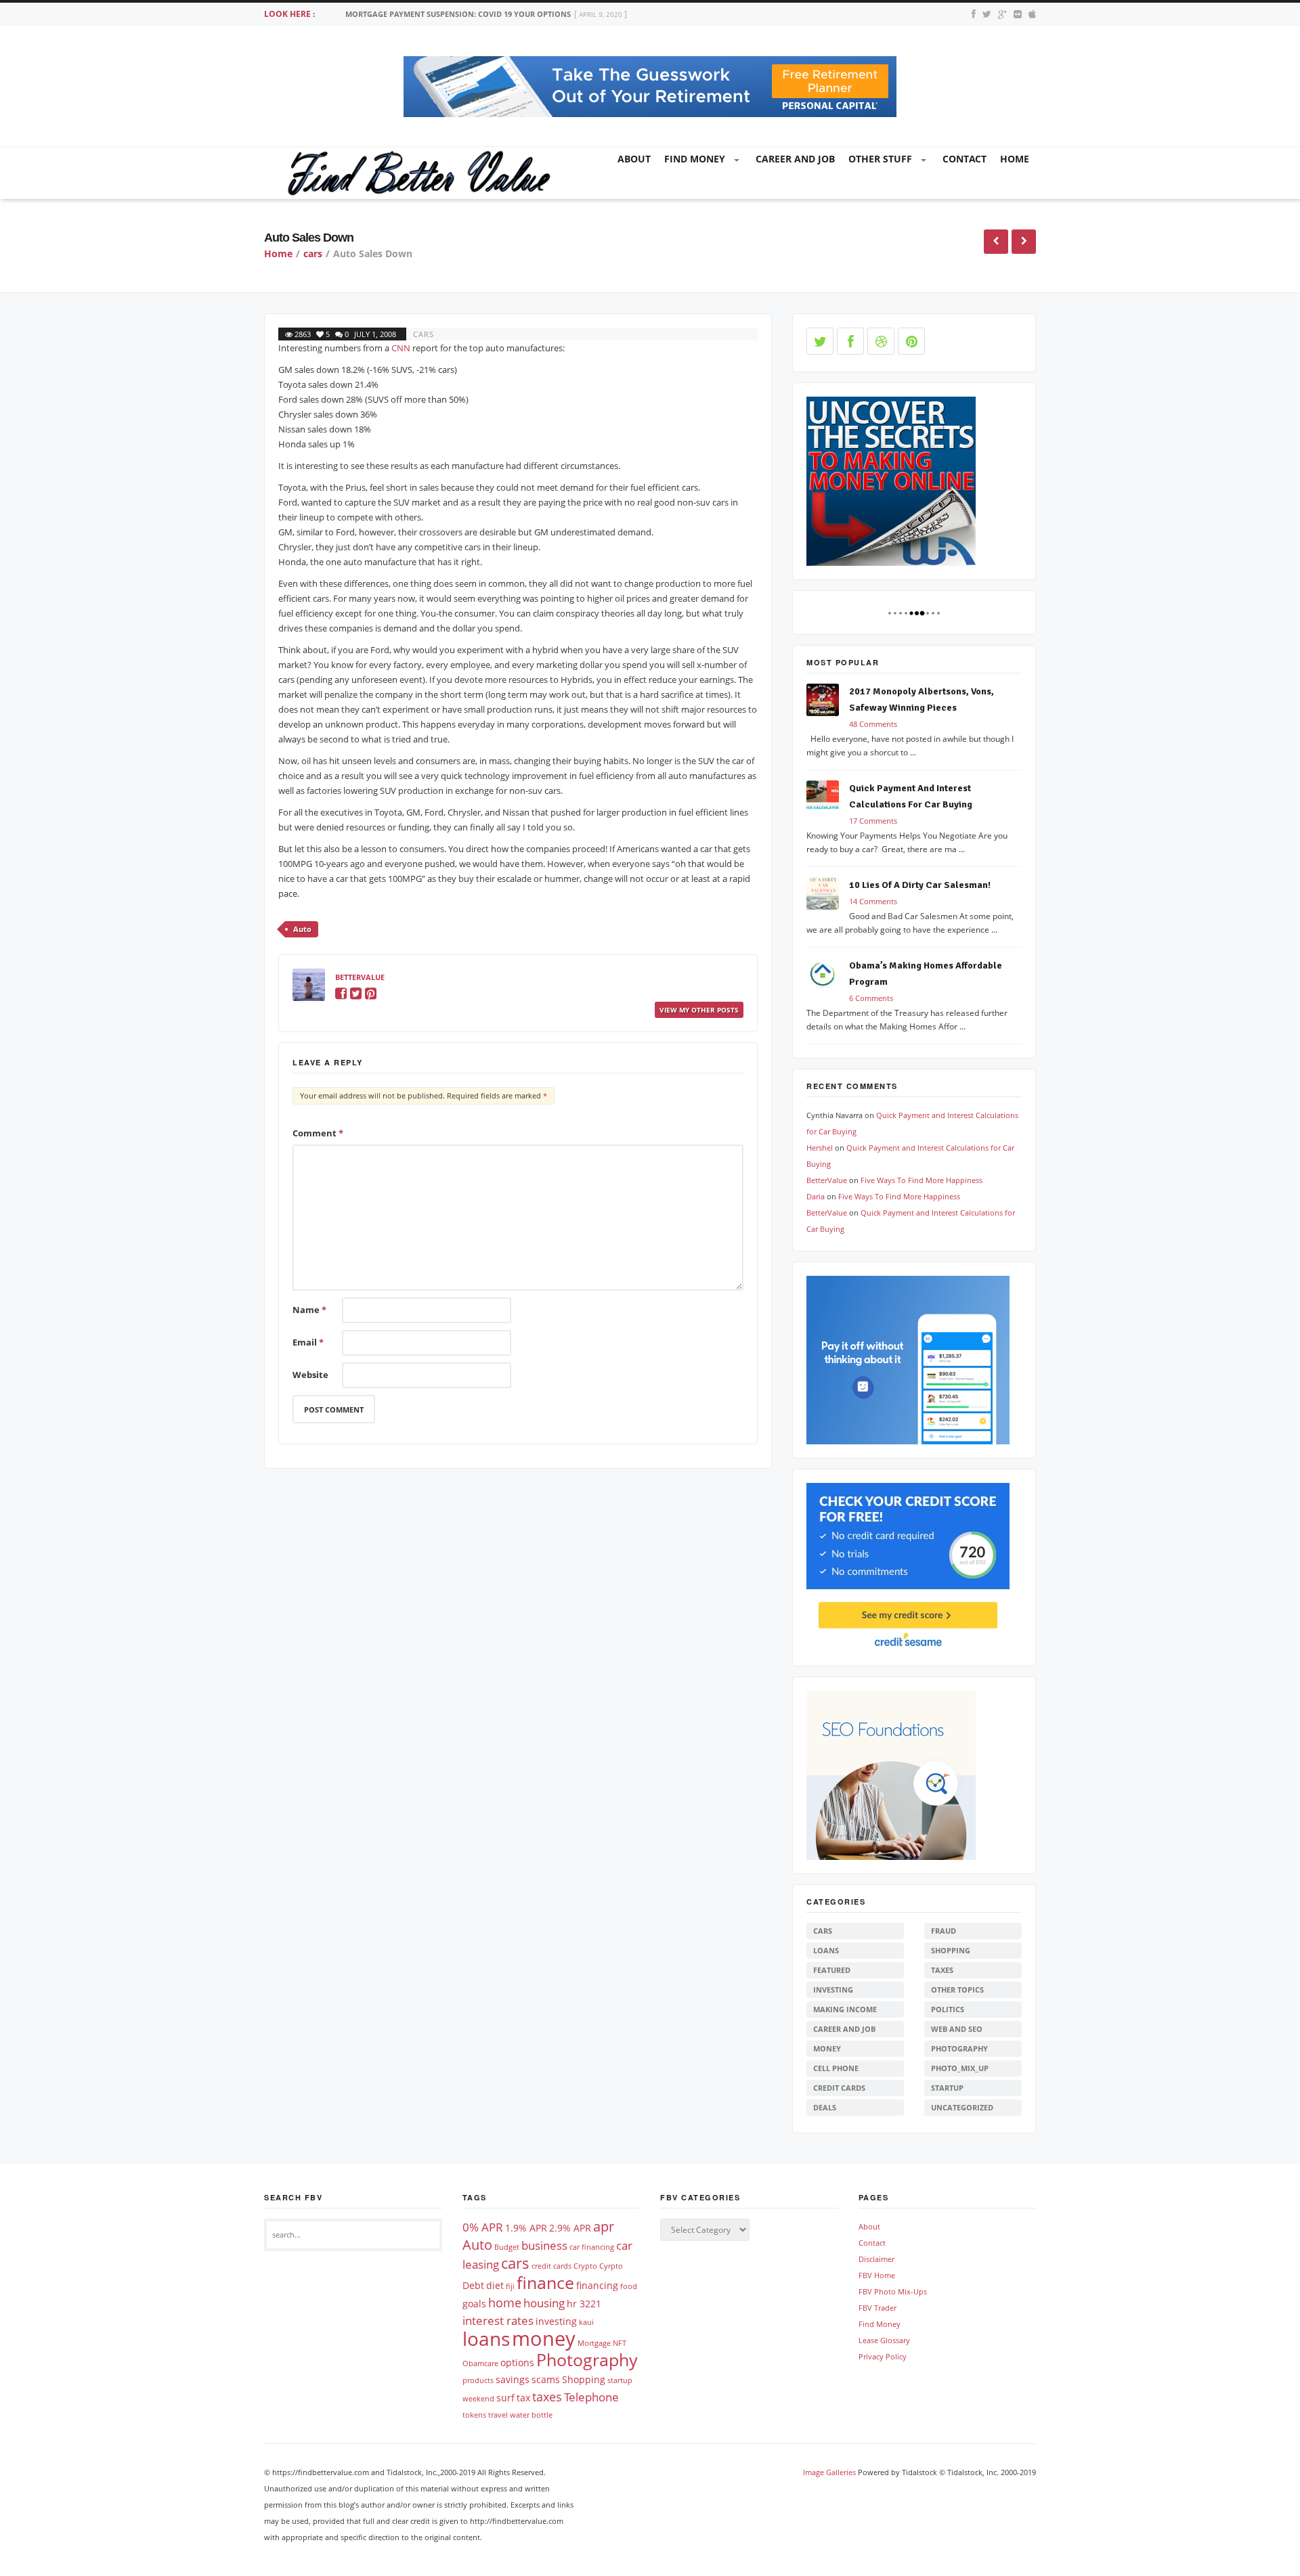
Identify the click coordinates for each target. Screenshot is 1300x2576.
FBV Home (877, 2275)
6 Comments (871, 998)
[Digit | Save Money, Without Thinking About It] (908, 1359)
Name (309, 1310)
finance (545, 2282)
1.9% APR (526, 2228)
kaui (586, 2322)
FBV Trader (877, 2308)
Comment (318, 1133)
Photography (959, 2048)
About (634, 159)
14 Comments (873, 901)
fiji (510, 2286)
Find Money (695, 159)
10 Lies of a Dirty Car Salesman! (920, 885)
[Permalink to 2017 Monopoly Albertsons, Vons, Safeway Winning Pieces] (828, 702)
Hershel (820, 1148)
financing (597, 2285)
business (544, 2245)
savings (513, 2379)
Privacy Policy (883, 2356)
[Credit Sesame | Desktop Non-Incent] (908, 1567)
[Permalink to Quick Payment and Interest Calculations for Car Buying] (828, 799)
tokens (474, 2415)
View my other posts (699, 1010)
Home (278, 253)
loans (826, 1950)
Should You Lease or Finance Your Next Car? (438, 14)
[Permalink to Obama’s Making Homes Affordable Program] (828, 976)
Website (310, 1375)
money (827, 2048)
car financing (592, 2247)
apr (604, 2226)
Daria (816, 1196)
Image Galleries (829, 2472)
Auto (302, 929)
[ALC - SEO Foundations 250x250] (891, 1774)
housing (544, 2303)
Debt (473, 2285)
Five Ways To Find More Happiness (922, 1180)
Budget (507, 2247)
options (517, 2362)
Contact (965, 159)
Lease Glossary (884, 2340)
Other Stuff (880, 159)
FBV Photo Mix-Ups (893, 2291)
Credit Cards (839, 2088)
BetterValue (360, 977)
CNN (401, 348)
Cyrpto (611, 2266)
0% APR (483, 2227)
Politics (948, 2009)
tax (523, 2398)
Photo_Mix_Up (960, 2068)
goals (474, 2304)
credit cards (551, 2266)
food (629, 2286)
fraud (944, 1931)
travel (498, 2415)
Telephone (591, 2397)
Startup (947, 2088)
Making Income (845, 2009)
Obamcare (480, 2363)
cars (313, 253)
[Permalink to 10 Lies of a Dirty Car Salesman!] (828, 896)
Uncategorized (962, 2107)
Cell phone (836, 2068)
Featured (832, 1970)
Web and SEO (957, 2029)
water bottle (531, 2415)
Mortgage (594, 2343)
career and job (795, 159)
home (1015, 159)
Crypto (585, 2266)
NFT (620, 2343)
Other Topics (957, 1990)
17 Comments (873, 821)
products (478, 2380)
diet (495, 2285)
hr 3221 (584, 2304)
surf (505, 2398)
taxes (942, 1970)
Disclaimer (876, 2259)
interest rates (498, 2320)
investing (833, 1990)
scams (546, 2379)
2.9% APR (570, 2228)
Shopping (951, 1950)
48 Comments (873, 724)
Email (308, 1342)
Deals (825, 2107)
